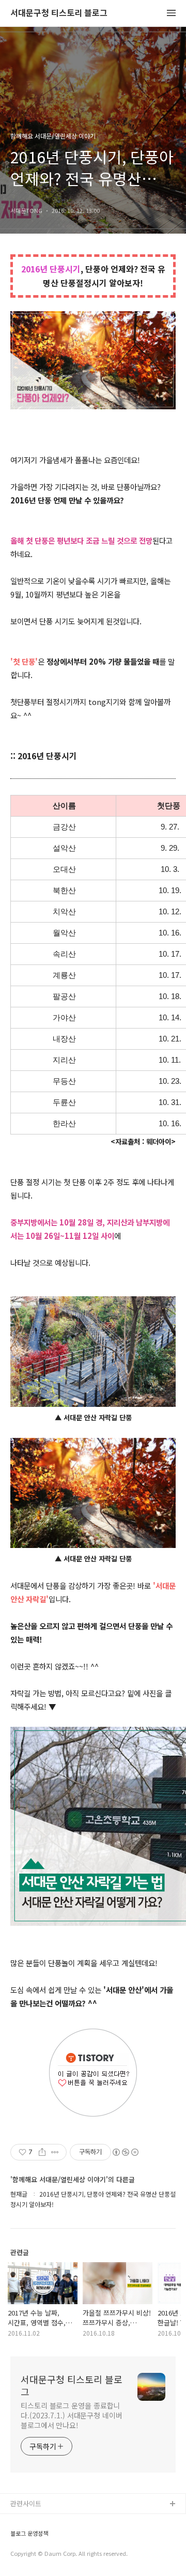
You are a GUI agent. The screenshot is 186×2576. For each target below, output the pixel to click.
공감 (17, 2537)
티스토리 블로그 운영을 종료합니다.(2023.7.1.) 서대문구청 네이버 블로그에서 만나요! (72, 2415)
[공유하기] (42, 2152)
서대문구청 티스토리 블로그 (59, 13)
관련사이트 (26, 2503)
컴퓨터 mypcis (32, 2554)
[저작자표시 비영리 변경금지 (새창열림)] (125, 2152)
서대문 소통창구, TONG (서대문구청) (63, 2521)
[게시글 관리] (55, 2152)
